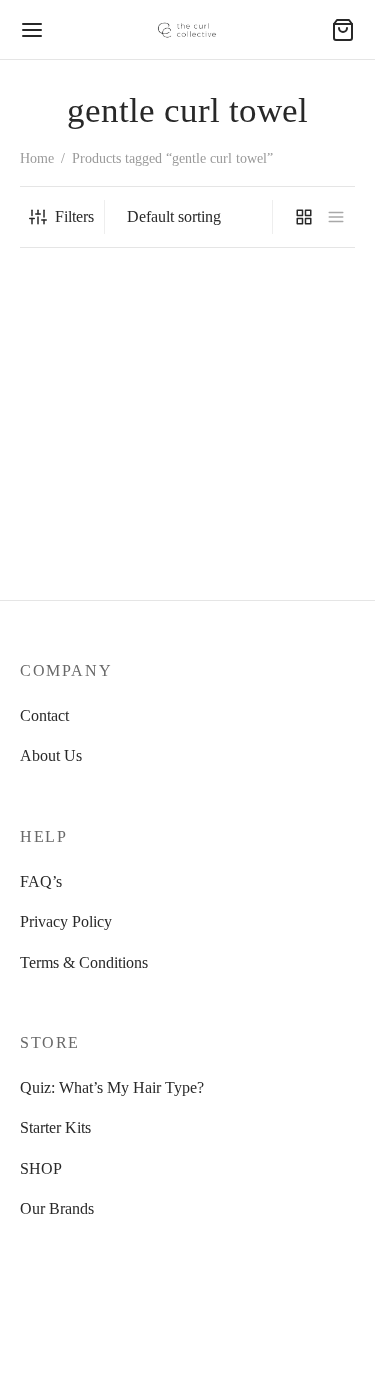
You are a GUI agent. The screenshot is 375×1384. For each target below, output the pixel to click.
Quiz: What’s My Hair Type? (112, 1087)
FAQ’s (41, 881)
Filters (74, 216)
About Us (51, 755)
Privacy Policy (66, 921)
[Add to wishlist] (174, 502)
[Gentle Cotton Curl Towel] (100, 398)
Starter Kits (55, 1127)
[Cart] (343, 30)
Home (37, 158)
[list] (336, 217)
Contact (44, 715)
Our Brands (57, 1208)
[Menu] (32, 30)
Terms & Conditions (84, 962)
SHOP (41, 1168)
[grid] (304, 217)
